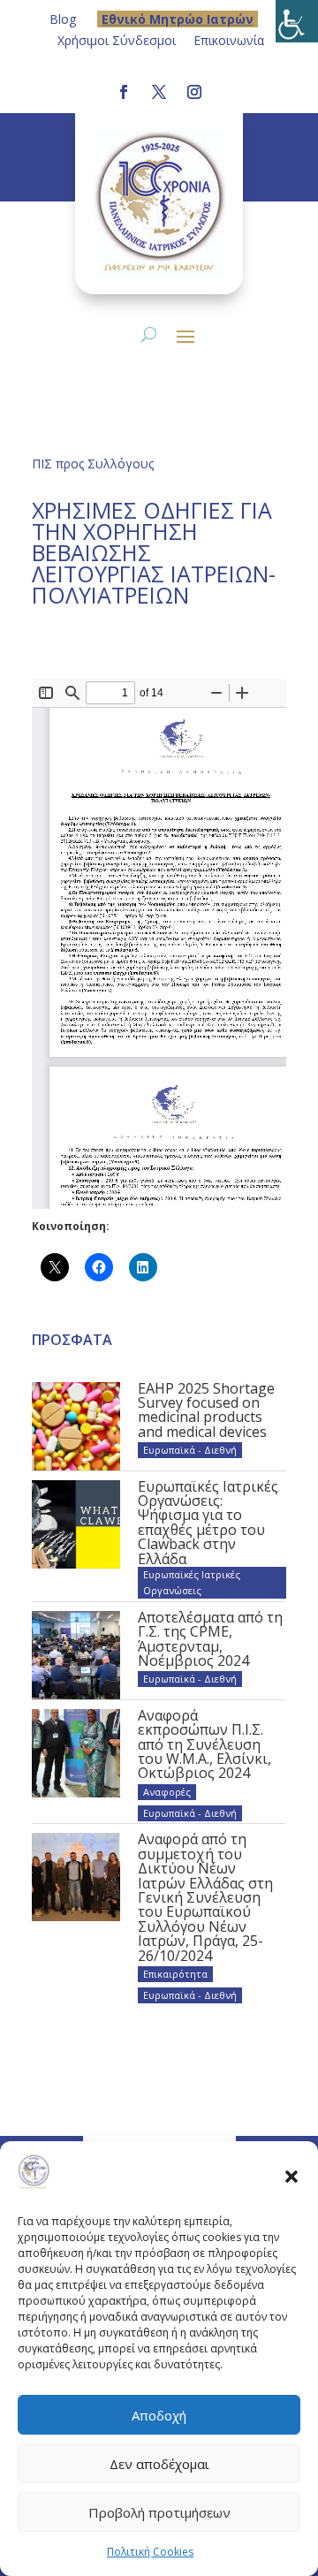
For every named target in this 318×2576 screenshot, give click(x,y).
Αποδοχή (159, 2415)
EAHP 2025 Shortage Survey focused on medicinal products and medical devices (206, 1410)
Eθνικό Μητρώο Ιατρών (178, 19)
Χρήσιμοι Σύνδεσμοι (117, 40)
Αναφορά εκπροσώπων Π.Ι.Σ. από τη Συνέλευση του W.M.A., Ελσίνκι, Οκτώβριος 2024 (204, 1744)
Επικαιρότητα (175, 1974)
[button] (291, 2176)
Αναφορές (167, 1792)
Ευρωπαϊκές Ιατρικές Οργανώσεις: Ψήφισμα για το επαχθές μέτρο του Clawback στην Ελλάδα (208, 1523)
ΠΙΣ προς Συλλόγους (93, 464)
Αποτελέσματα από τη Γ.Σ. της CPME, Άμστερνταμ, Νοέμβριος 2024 (210, 1639)
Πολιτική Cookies (150, 2552)
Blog (63, 19)
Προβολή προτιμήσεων (159, 2512)
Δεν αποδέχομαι (159, 2464)
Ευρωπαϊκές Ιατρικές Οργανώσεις (192, 1582)
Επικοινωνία (229, 40)
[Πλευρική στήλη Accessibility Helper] (297, 21)
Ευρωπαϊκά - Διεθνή (190, 1450)
